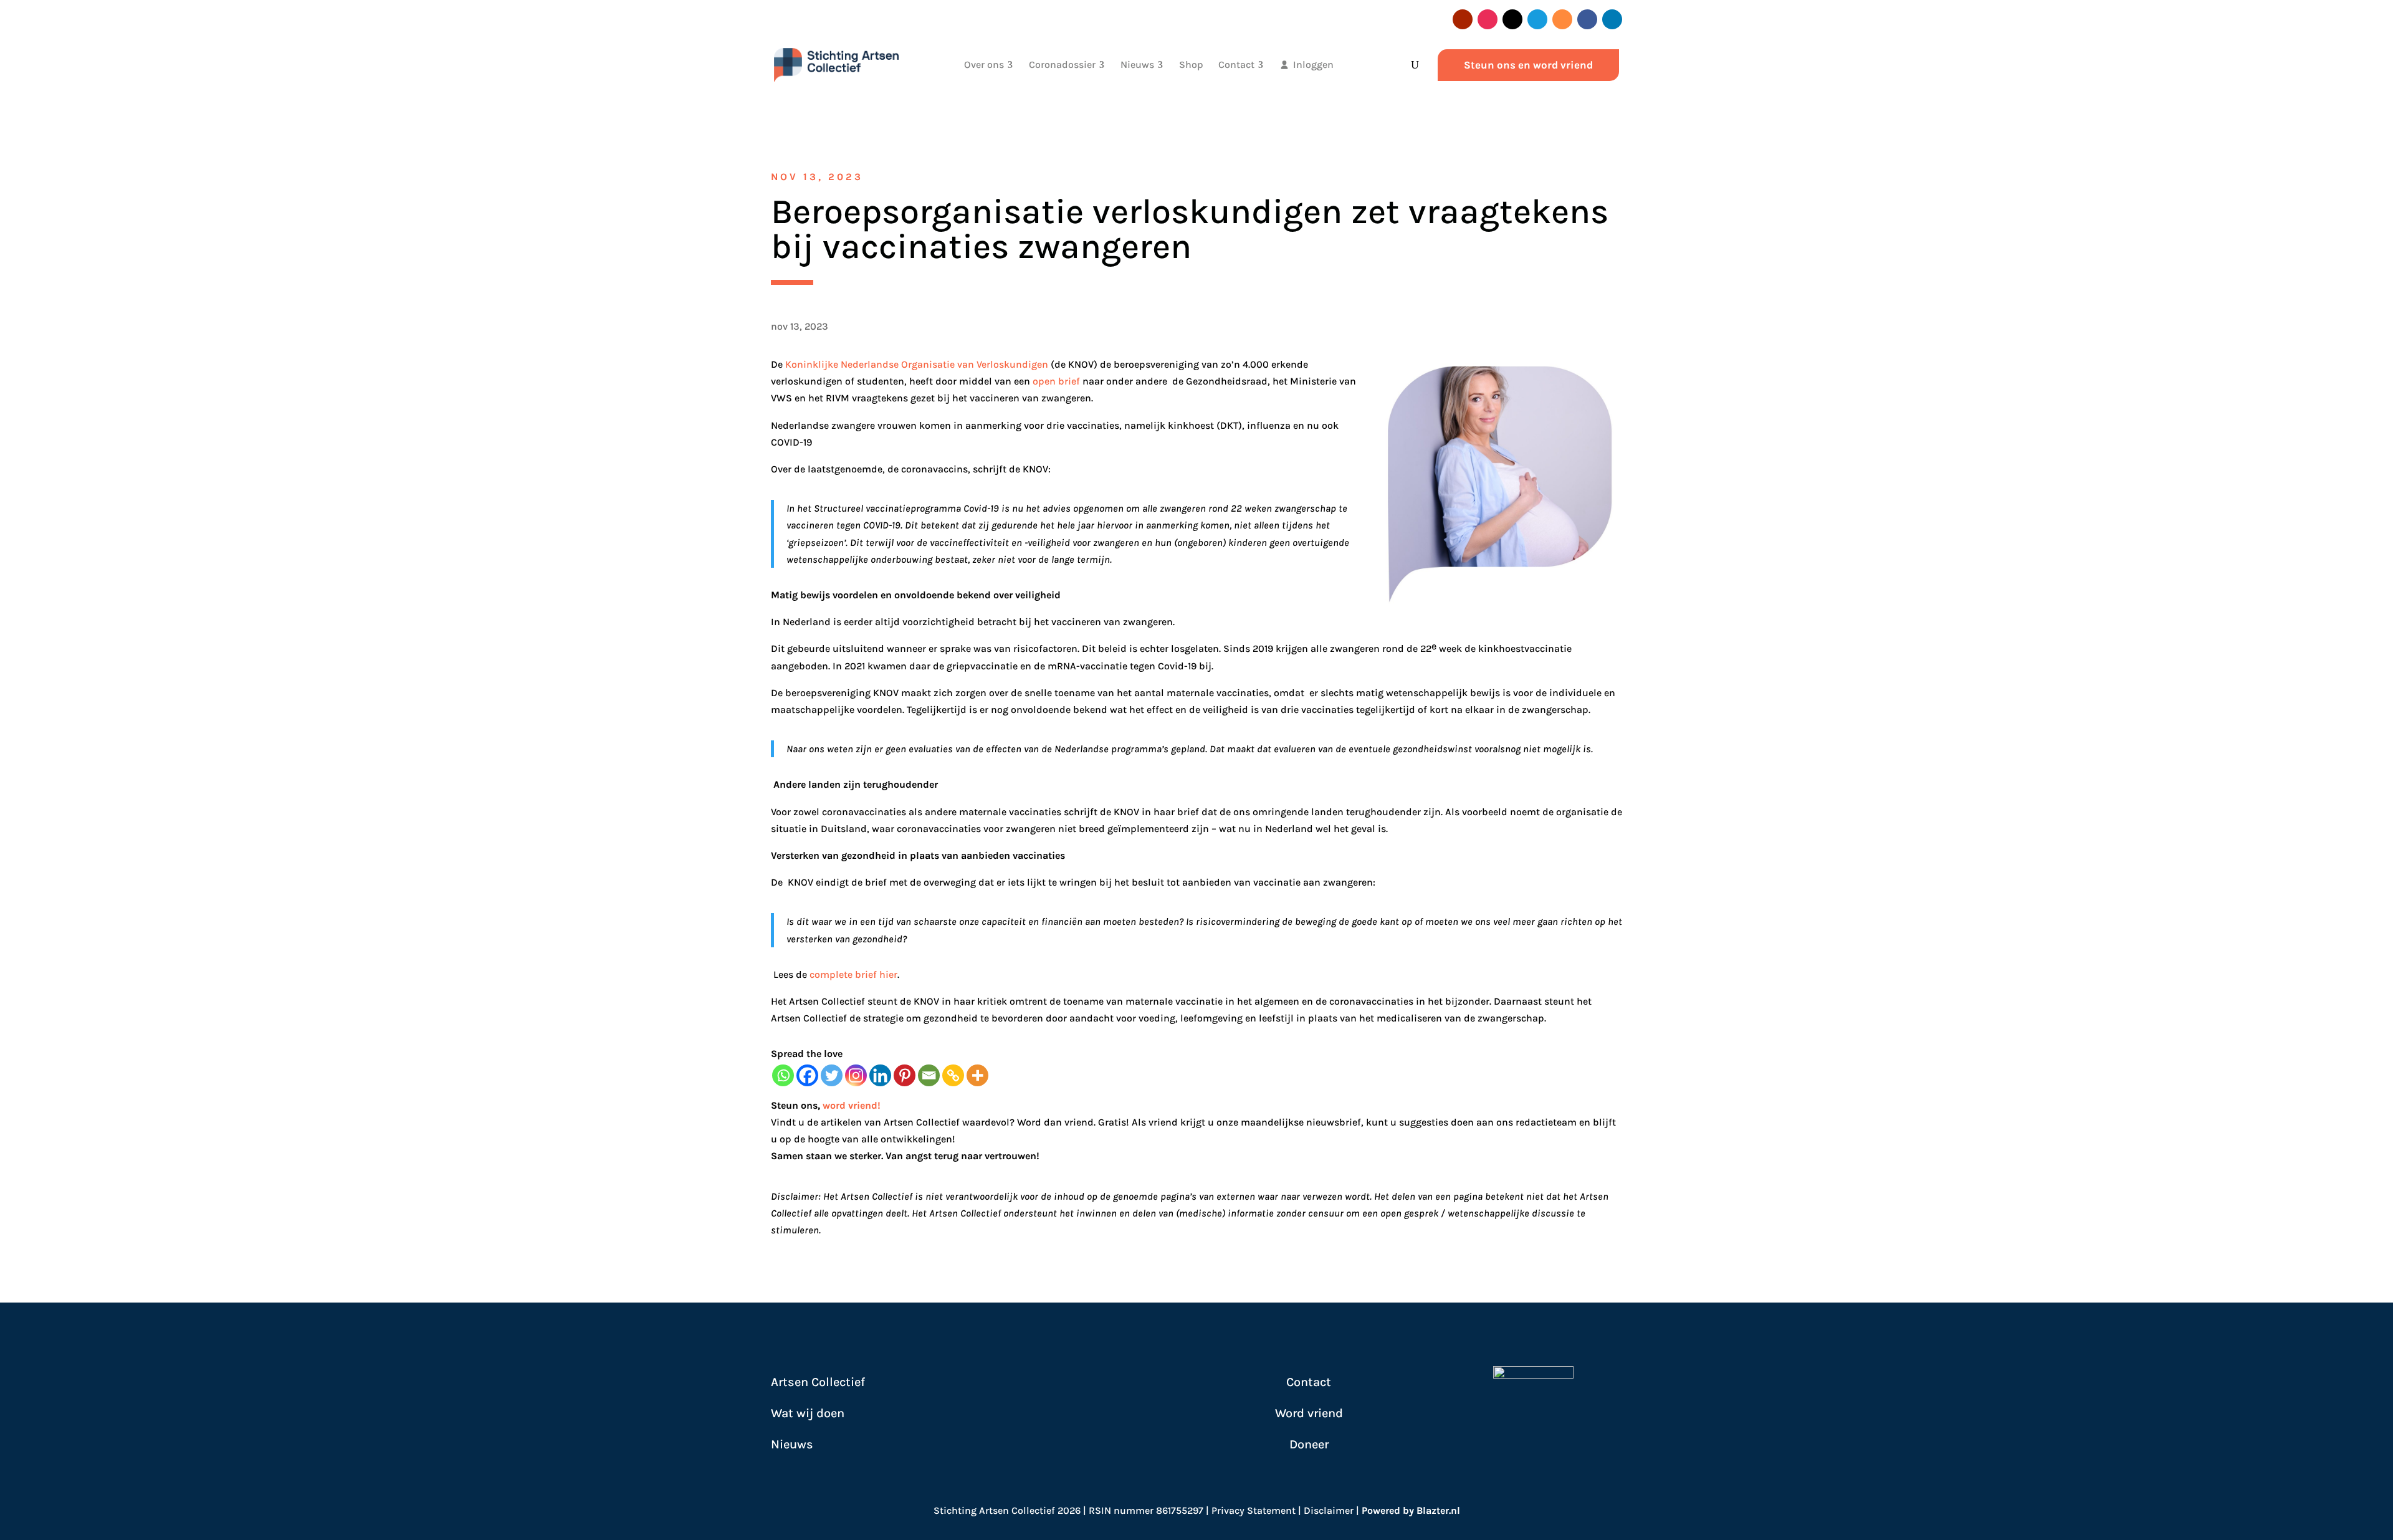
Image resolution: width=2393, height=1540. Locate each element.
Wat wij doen (808, 1413)
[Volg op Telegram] (1537, 19)
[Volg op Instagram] (1488, 19)
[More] (977, 1075)
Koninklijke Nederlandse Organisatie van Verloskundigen (917, 364)
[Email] (929, 1075)
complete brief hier (853, 974)
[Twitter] (832, 1075)
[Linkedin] (880, 1075)
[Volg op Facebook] (1587, 19)
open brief (1056, 381)
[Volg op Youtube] (1463, 19)
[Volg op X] (1512, 19)
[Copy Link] (953, 1075)
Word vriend (1309, 1413)
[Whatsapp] (783, 1075)
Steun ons (794, 1105)
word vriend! (852, 1105)
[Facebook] (807, 1075)
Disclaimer (1329, 1510)
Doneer (1309, 1444)
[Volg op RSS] (1562, 19)
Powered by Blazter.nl (1411, 1510)
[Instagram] (856, 1075)
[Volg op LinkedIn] (1612, 19)
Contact (1309, 1382)
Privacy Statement (1254, 1510)
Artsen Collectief (818, 1382)
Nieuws (792, 1444)
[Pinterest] (905, 1075)
